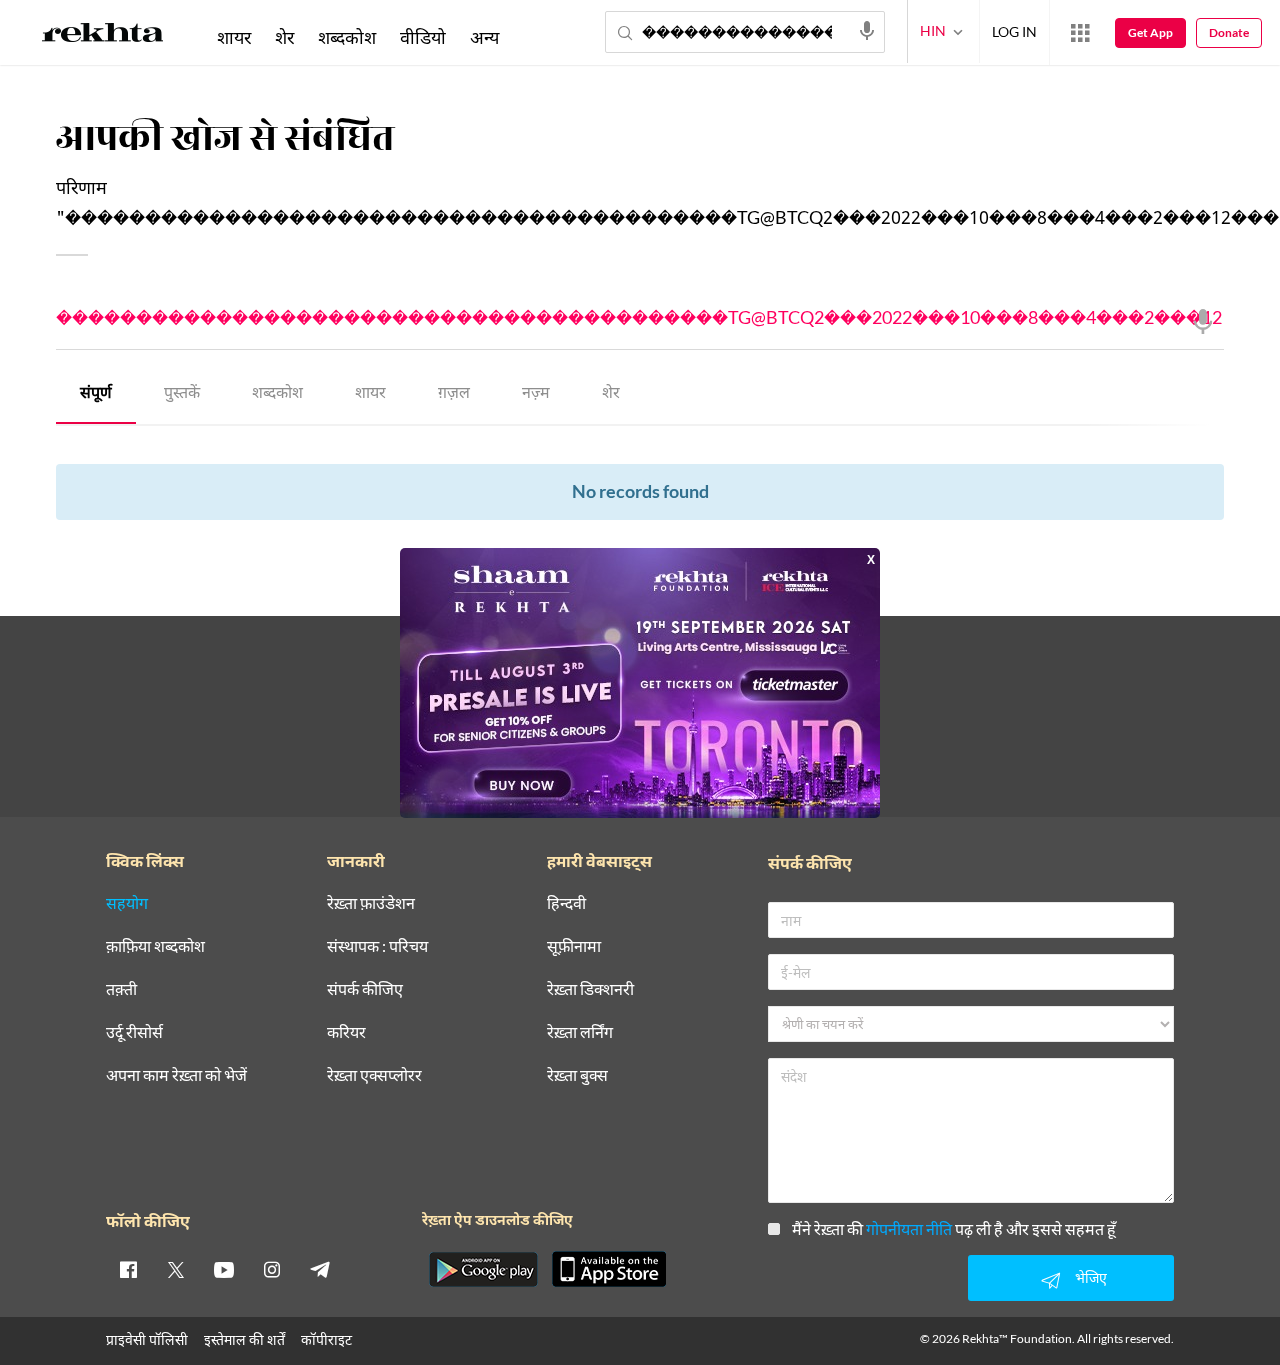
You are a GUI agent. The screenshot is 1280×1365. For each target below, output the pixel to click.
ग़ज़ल (454, 394)
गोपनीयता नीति (909, 1228)
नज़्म (536, 394)
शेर (611, 394)
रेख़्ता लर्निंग (580, 1032)
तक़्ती (121, 989)
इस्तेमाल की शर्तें (244, 1339)
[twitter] (176, 1269)
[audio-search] (867, 31)
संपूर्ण (96, 394)
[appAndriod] (483, 1269)
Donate (1229, 32)
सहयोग (127, 903)
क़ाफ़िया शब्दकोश (155, 946)
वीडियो (423, 37)
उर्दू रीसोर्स (134, 1032)
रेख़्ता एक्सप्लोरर (374, 1075)
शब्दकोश (277, 394)
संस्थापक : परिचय (377, 946)
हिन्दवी (566, 903)
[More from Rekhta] (1080, 33)
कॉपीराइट (326, 1339)
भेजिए (1091, 1277)
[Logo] (103, 36)
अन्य (484, 37)
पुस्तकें (182, 394)
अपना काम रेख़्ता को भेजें (176, 1075)
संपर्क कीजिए (365, 989)
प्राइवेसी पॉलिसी (147, 1339)
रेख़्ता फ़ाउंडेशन (371, 903)
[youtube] (224, 1269)
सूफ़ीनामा (574, 946)
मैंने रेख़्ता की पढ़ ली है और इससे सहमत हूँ (954, 1228)
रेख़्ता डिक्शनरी (590, 989)
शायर (370, 394)
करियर (346, 1032)
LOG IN (1014, 31)
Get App (1150, 32)
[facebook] (128, 1269)
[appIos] (609, 1269)
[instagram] (272, 1269)
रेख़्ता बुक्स (577, 1075)
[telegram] (320, 1269)
